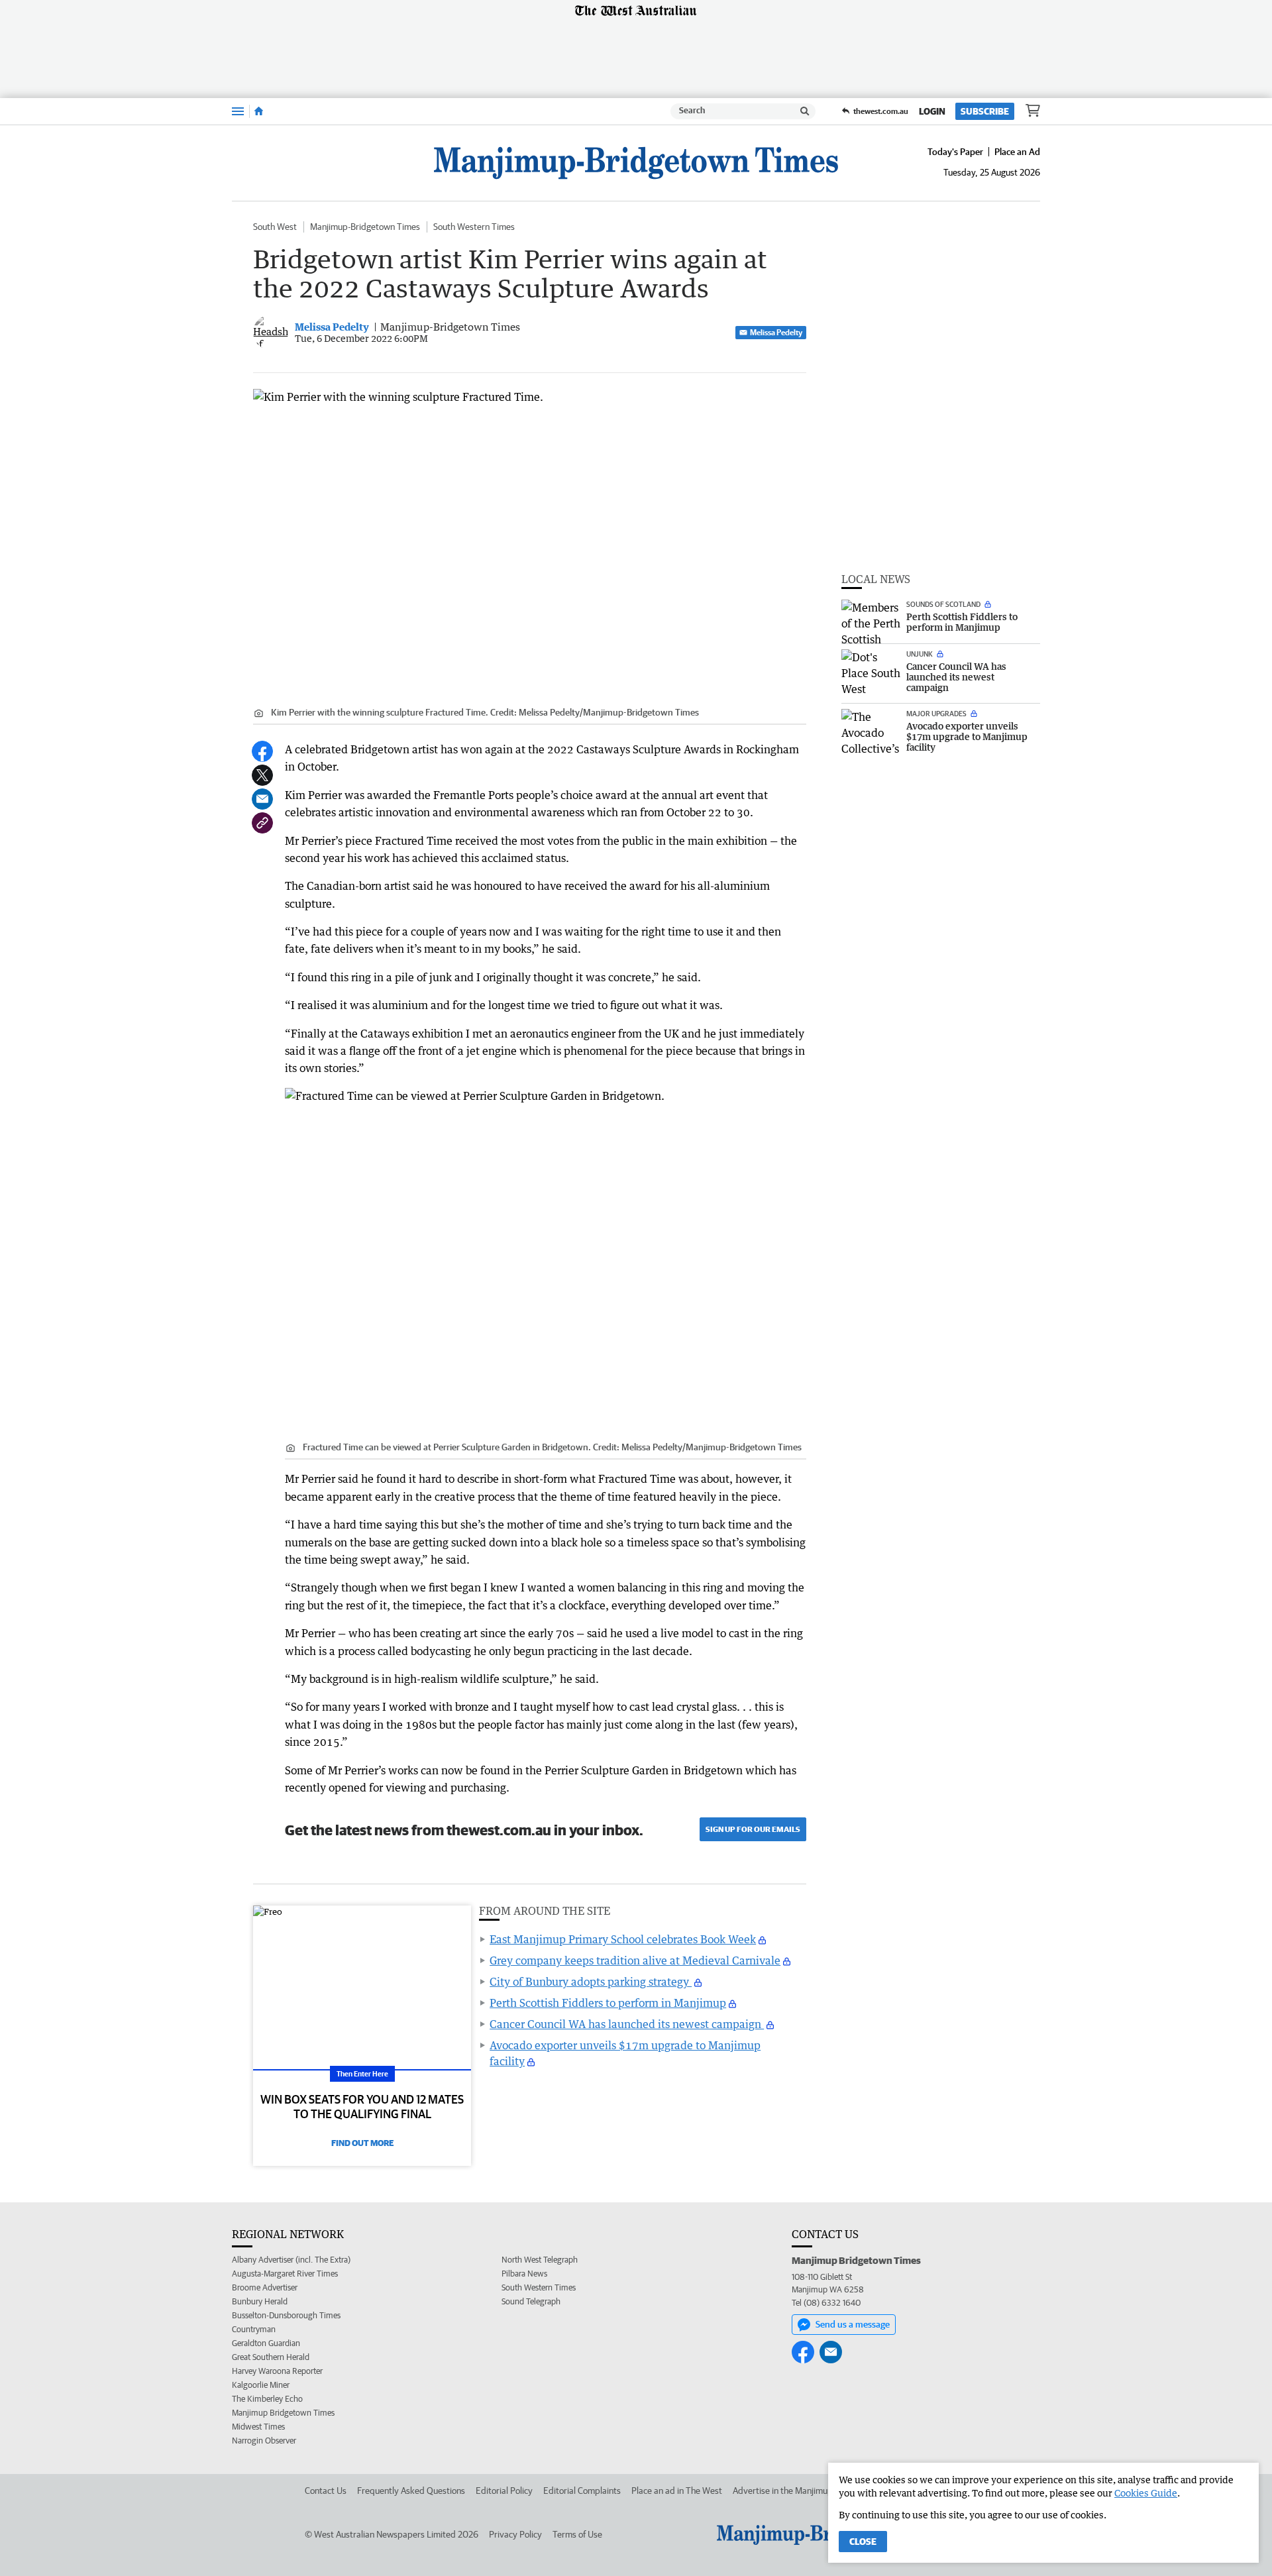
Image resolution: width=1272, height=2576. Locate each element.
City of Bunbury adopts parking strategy (591, 1982)
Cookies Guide (1146, 2493)
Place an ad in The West (677, 2491)
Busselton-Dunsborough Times (286, 2315)
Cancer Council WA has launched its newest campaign (627, 2024)
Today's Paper (955, 152)
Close (863, 2542)
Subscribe (985, 111)
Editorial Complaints (582, 2491)
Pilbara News (524, 2274)
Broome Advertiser (265, 2287)
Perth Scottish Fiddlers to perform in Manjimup (608, 2003)
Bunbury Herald (260, 2301)
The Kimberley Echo (267, 2399)
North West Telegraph (540, 2260)
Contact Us (326, 2491)
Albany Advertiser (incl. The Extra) (291, 2260)
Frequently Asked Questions (411, 2491)
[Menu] (238, 111)
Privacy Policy (515, 2534)
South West (275, 227)
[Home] (259, 111)
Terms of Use (577, 2534)
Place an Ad (1017, 152)
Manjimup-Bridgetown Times (365, 227)
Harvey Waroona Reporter (277, 2371)
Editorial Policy (504, 2491)
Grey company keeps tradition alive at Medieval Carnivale (635, 1960)
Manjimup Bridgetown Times (283, 2413)
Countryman (254, 2329)
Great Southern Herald (271, 2357)
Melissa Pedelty (776, 332)
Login (932, 111)
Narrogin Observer (264, 2441)
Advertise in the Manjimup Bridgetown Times (819, 2491)
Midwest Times (258, 2427)
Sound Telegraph (531, 2301)
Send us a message (853, 2324)
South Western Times (474, 227)
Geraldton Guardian (266, 2343)
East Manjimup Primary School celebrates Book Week (623, 1939)
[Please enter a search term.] (805, 111)
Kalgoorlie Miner (261, 2385)
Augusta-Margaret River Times (285, 2274)
